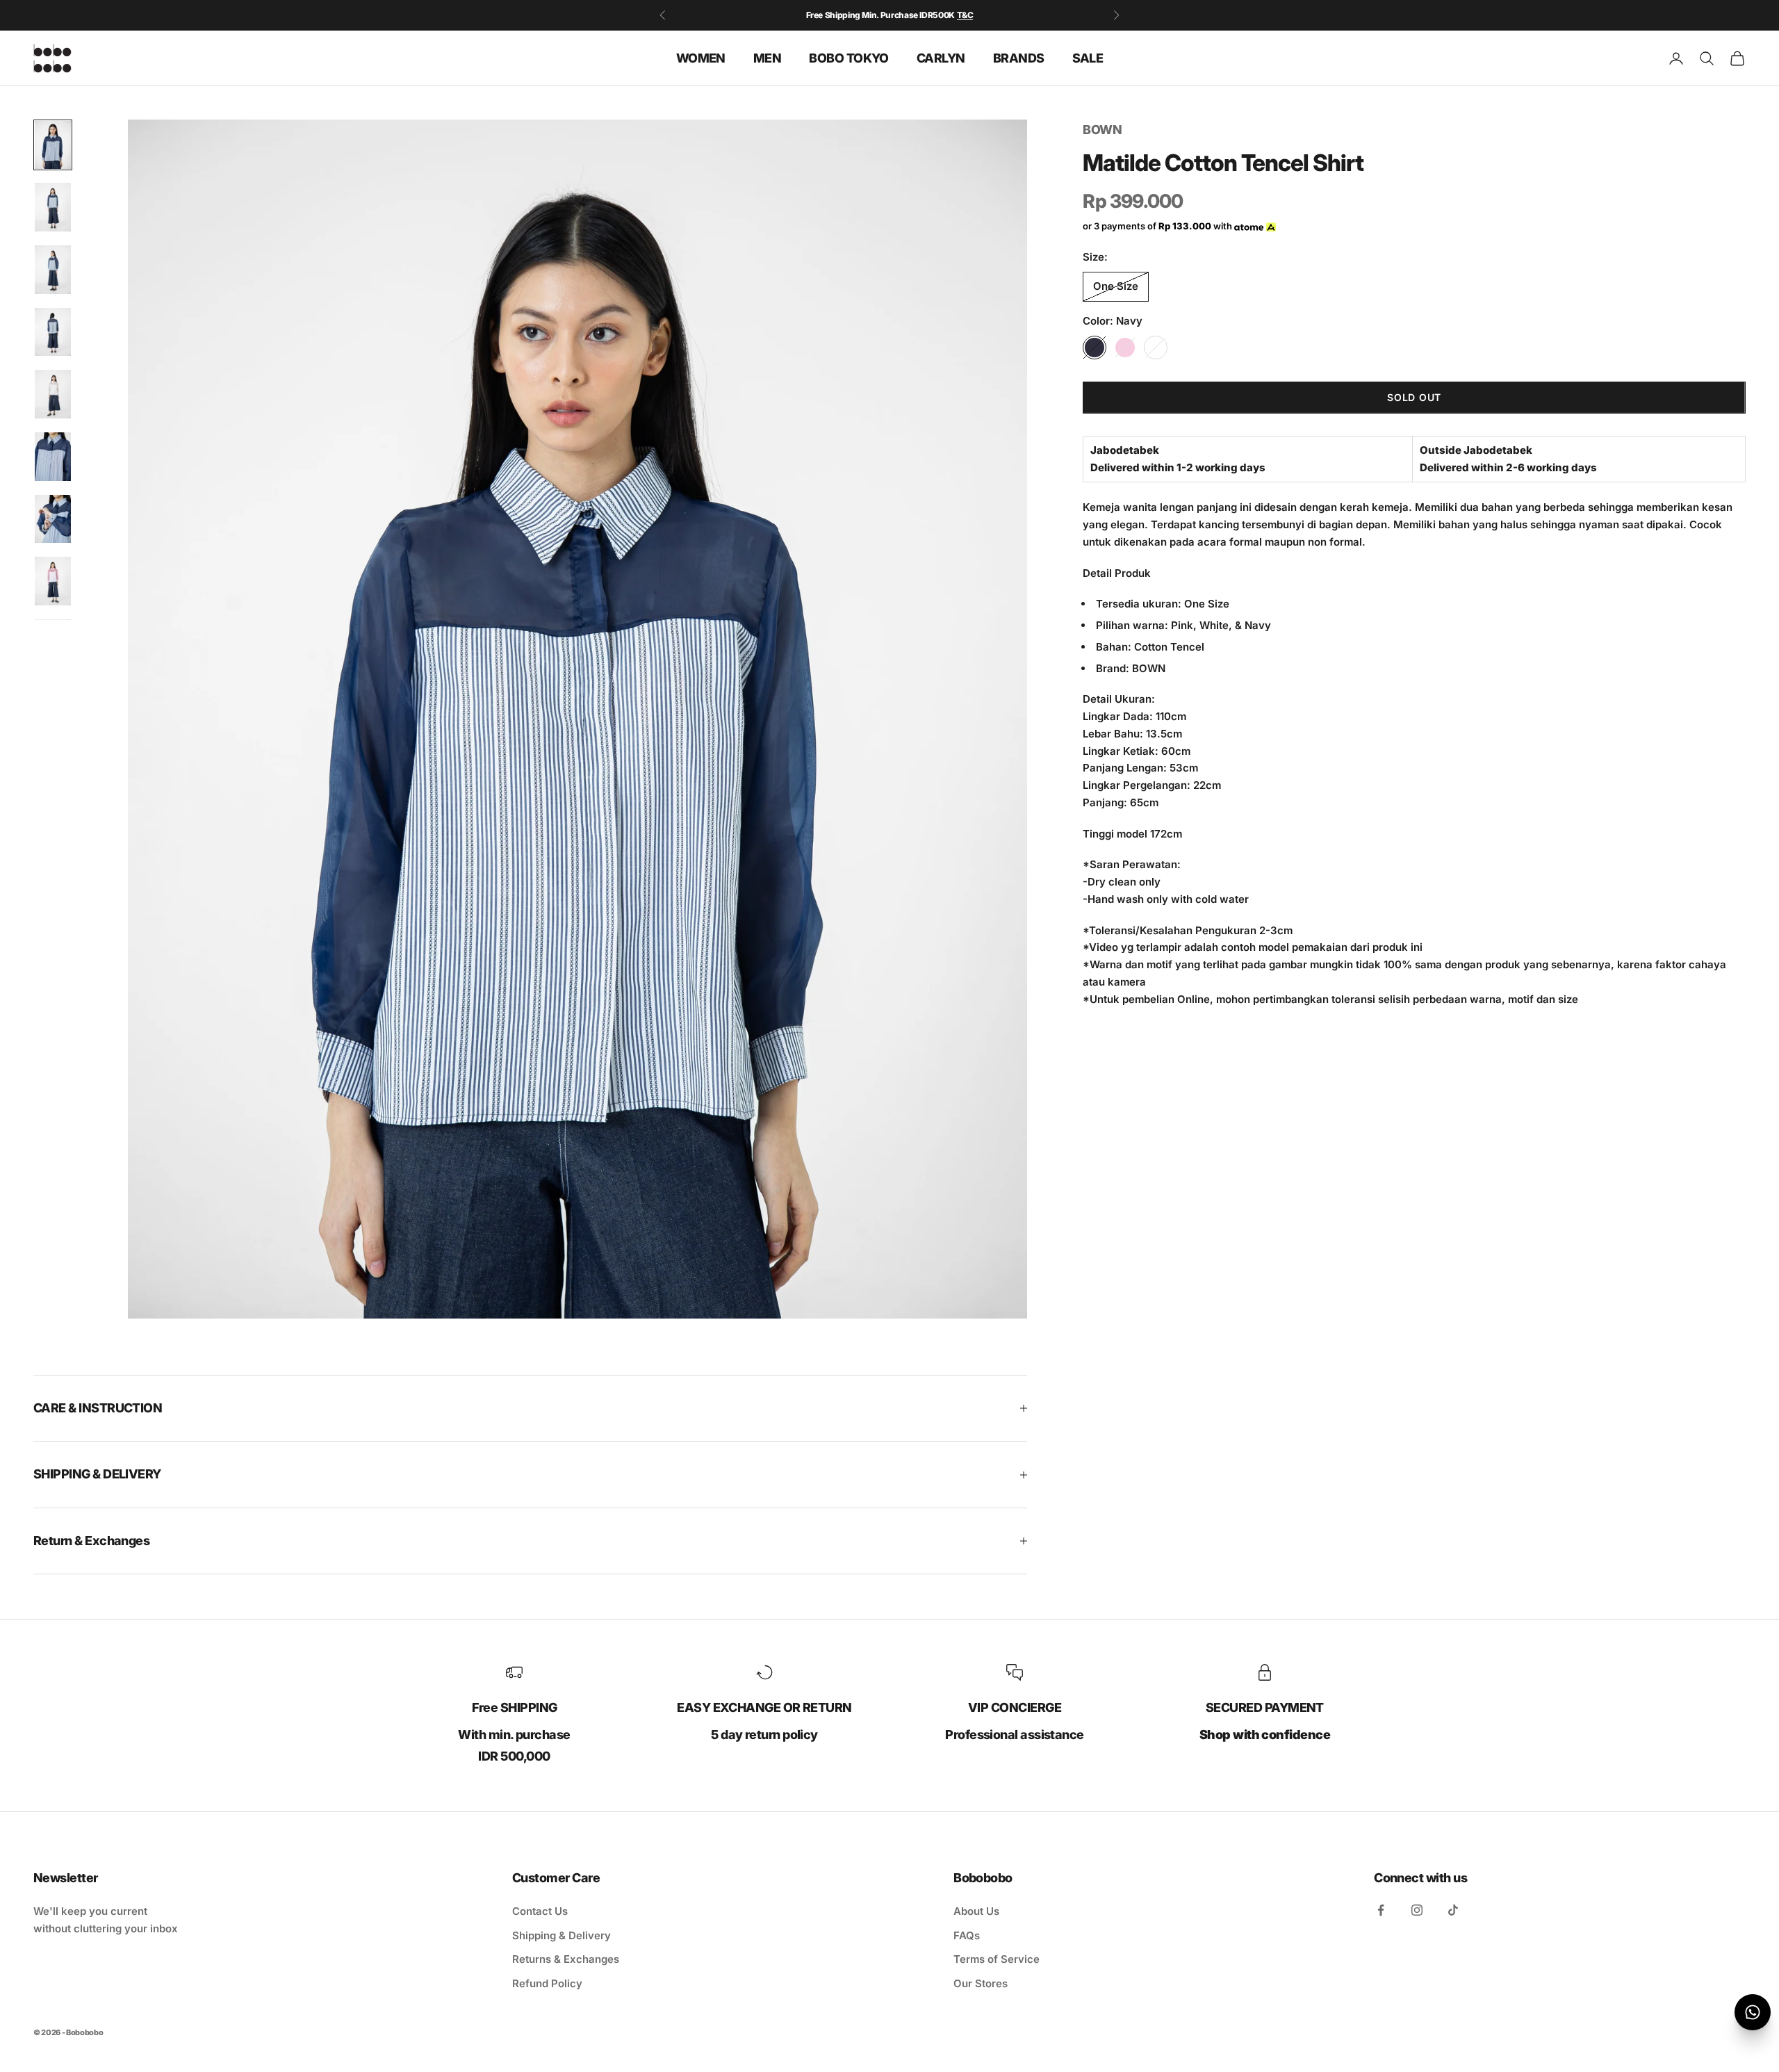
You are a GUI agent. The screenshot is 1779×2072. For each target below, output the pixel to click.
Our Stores (981, 1983)
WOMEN (701, 57)
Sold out (1414, 398)
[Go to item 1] (53, 145)
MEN (767, 57)
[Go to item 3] (53, 270)
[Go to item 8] (53, 581)
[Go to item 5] (53, 394)
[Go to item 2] (53, 207)
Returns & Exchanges (566, 1959)
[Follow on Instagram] (1417, 1910)
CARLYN (941, 57)
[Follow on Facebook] (1381, 1910)
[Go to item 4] (53, 332)
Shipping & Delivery (561, 1935)
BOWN (1102, 130)
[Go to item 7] (53, 519)
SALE (1088, 57)
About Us (976, 1911)
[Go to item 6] (53, 457)
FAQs (967, 1935)
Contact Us (540, 1911)
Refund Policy (547, 1983)
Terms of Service (997, 1959)
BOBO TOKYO (849, 57)
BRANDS (1019, 57)
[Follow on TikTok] (1453, 1910)
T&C (965, 14)
